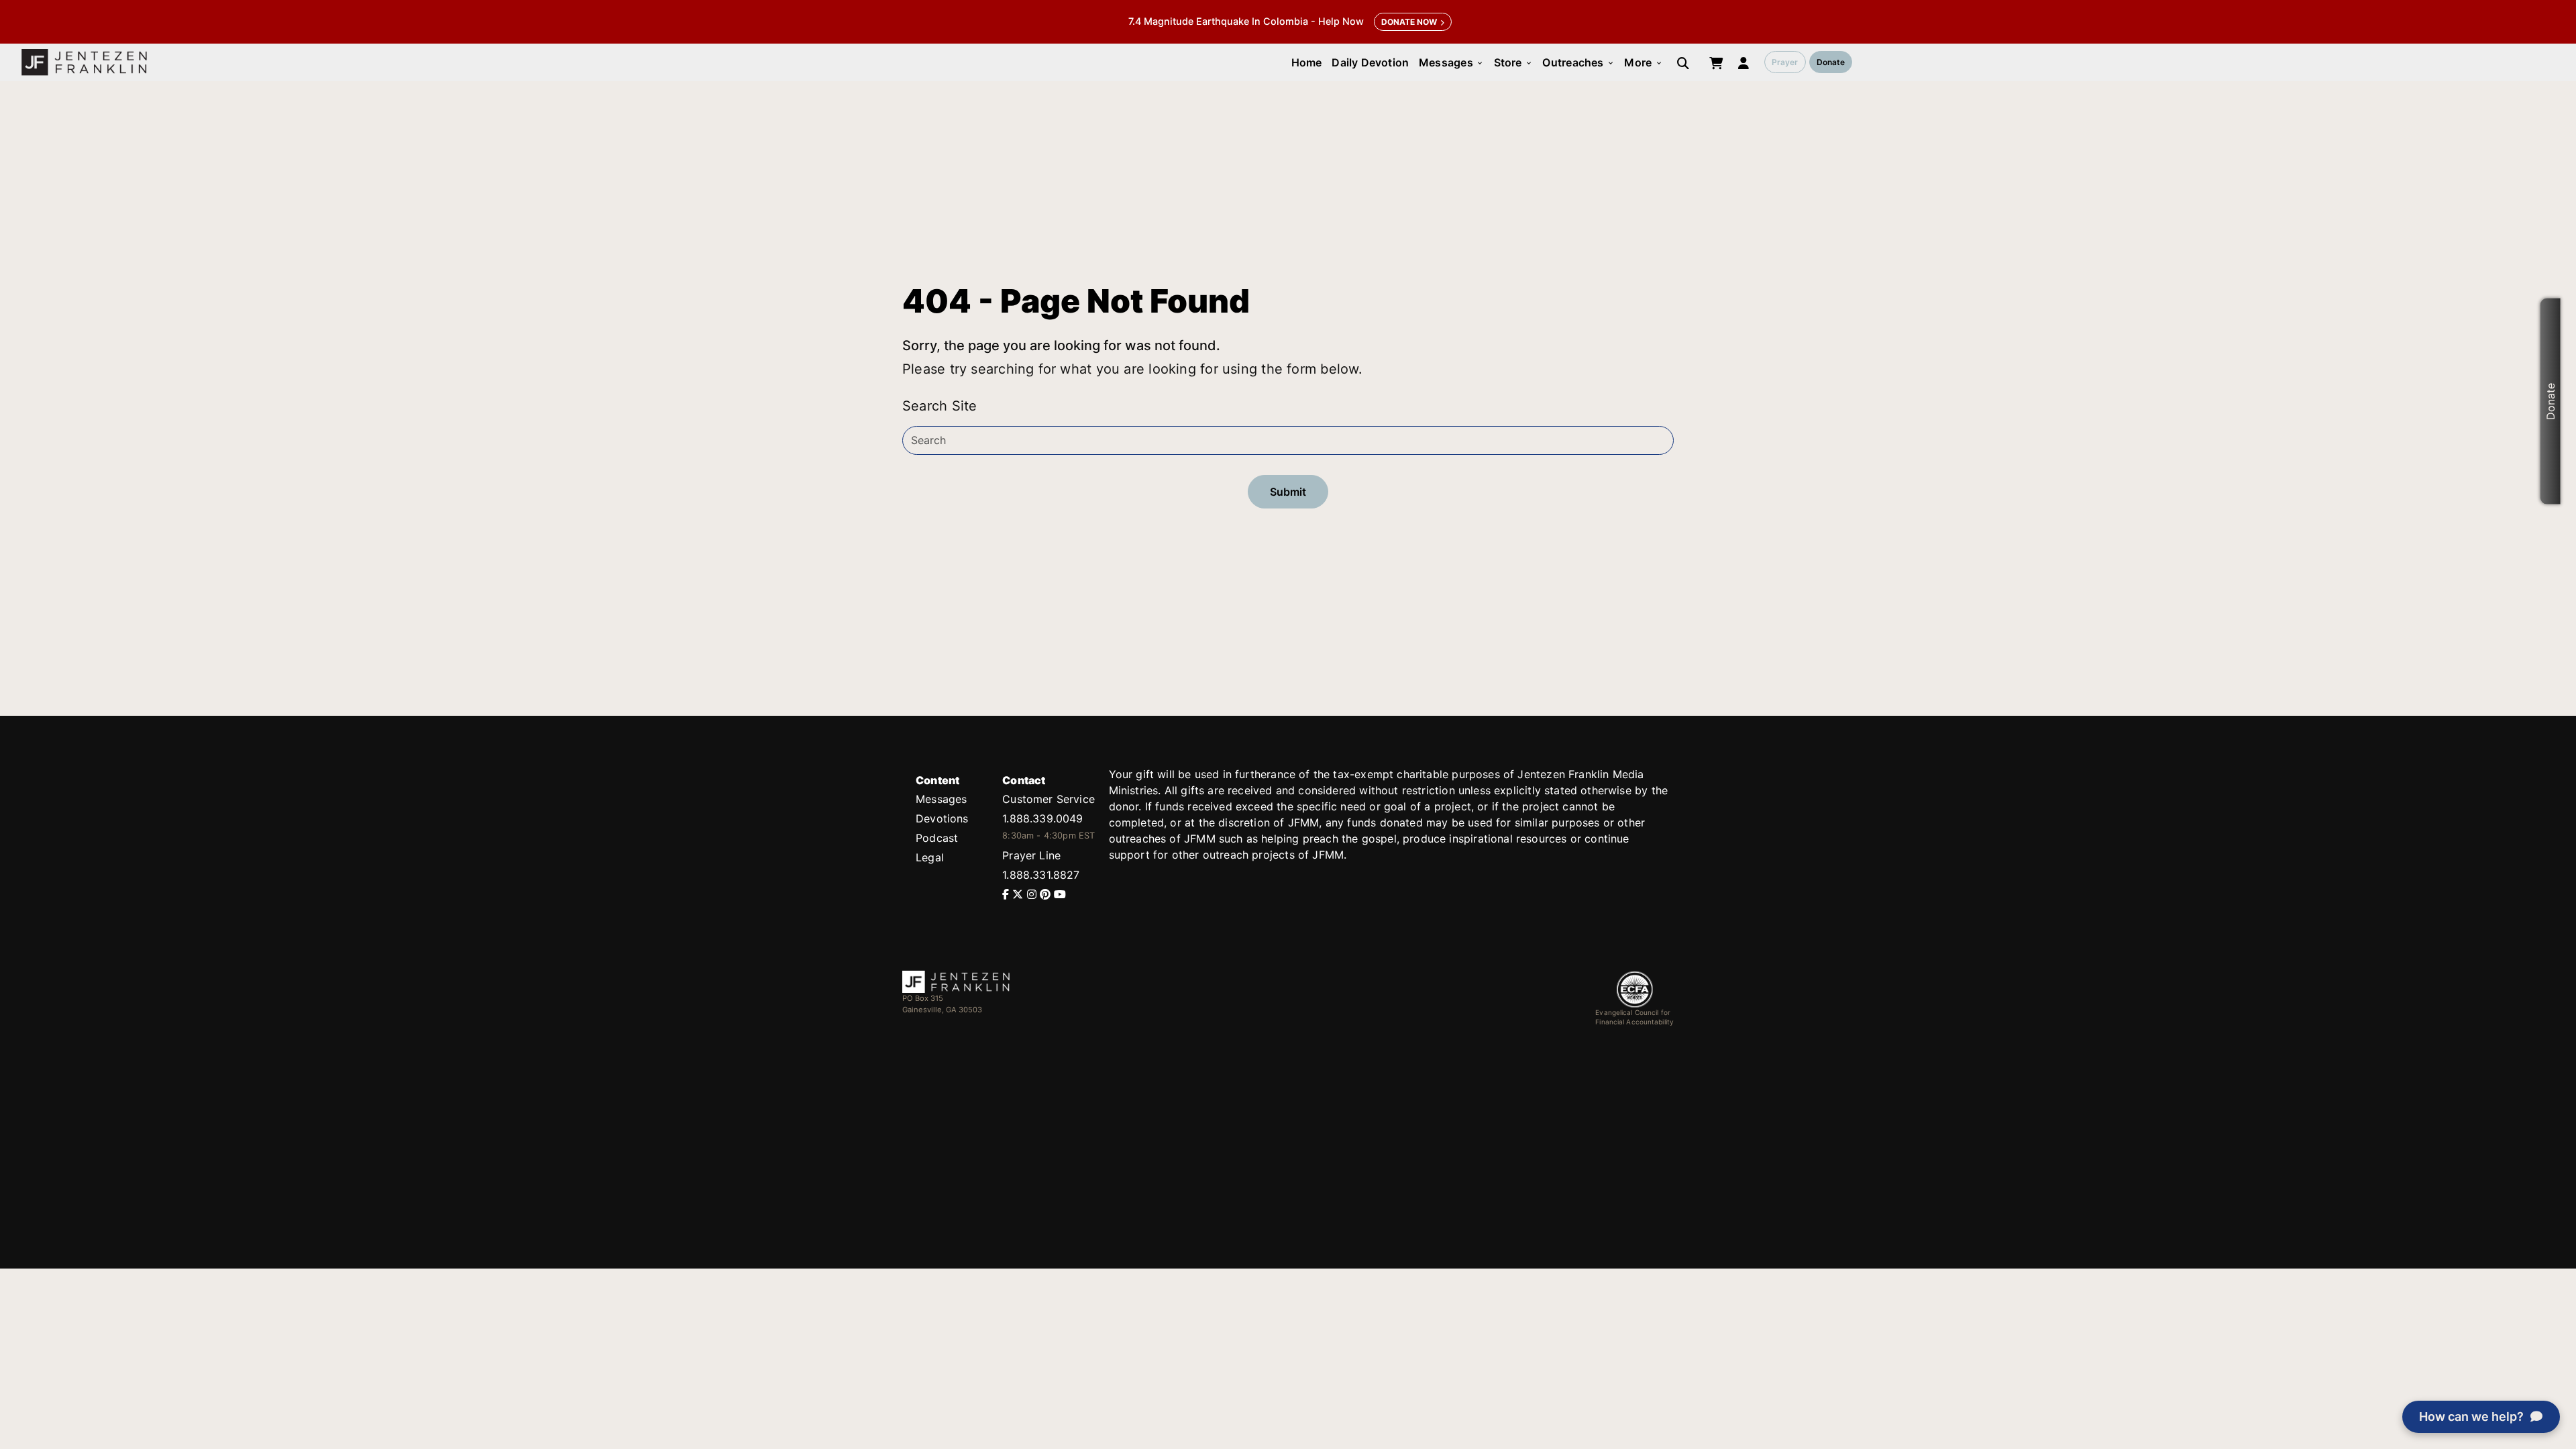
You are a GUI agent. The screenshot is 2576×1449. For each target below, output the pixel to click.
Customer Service (1049, 799)
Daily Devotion (1370, 62)
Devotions (942, 818)
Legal (930, 857)
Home (1307, 62)
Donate (1831, 62)
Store (1513, 62)
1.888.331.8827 (1041, 875)
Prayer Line (1031, 855)
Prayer (1785, 62)
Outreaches (1578, 62)
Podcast (937, 838)
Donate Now (1409, 22)
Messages (1451, 62)
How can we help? (2471, 1416)
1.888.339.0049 (1042, 818)
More (1643, 62)
